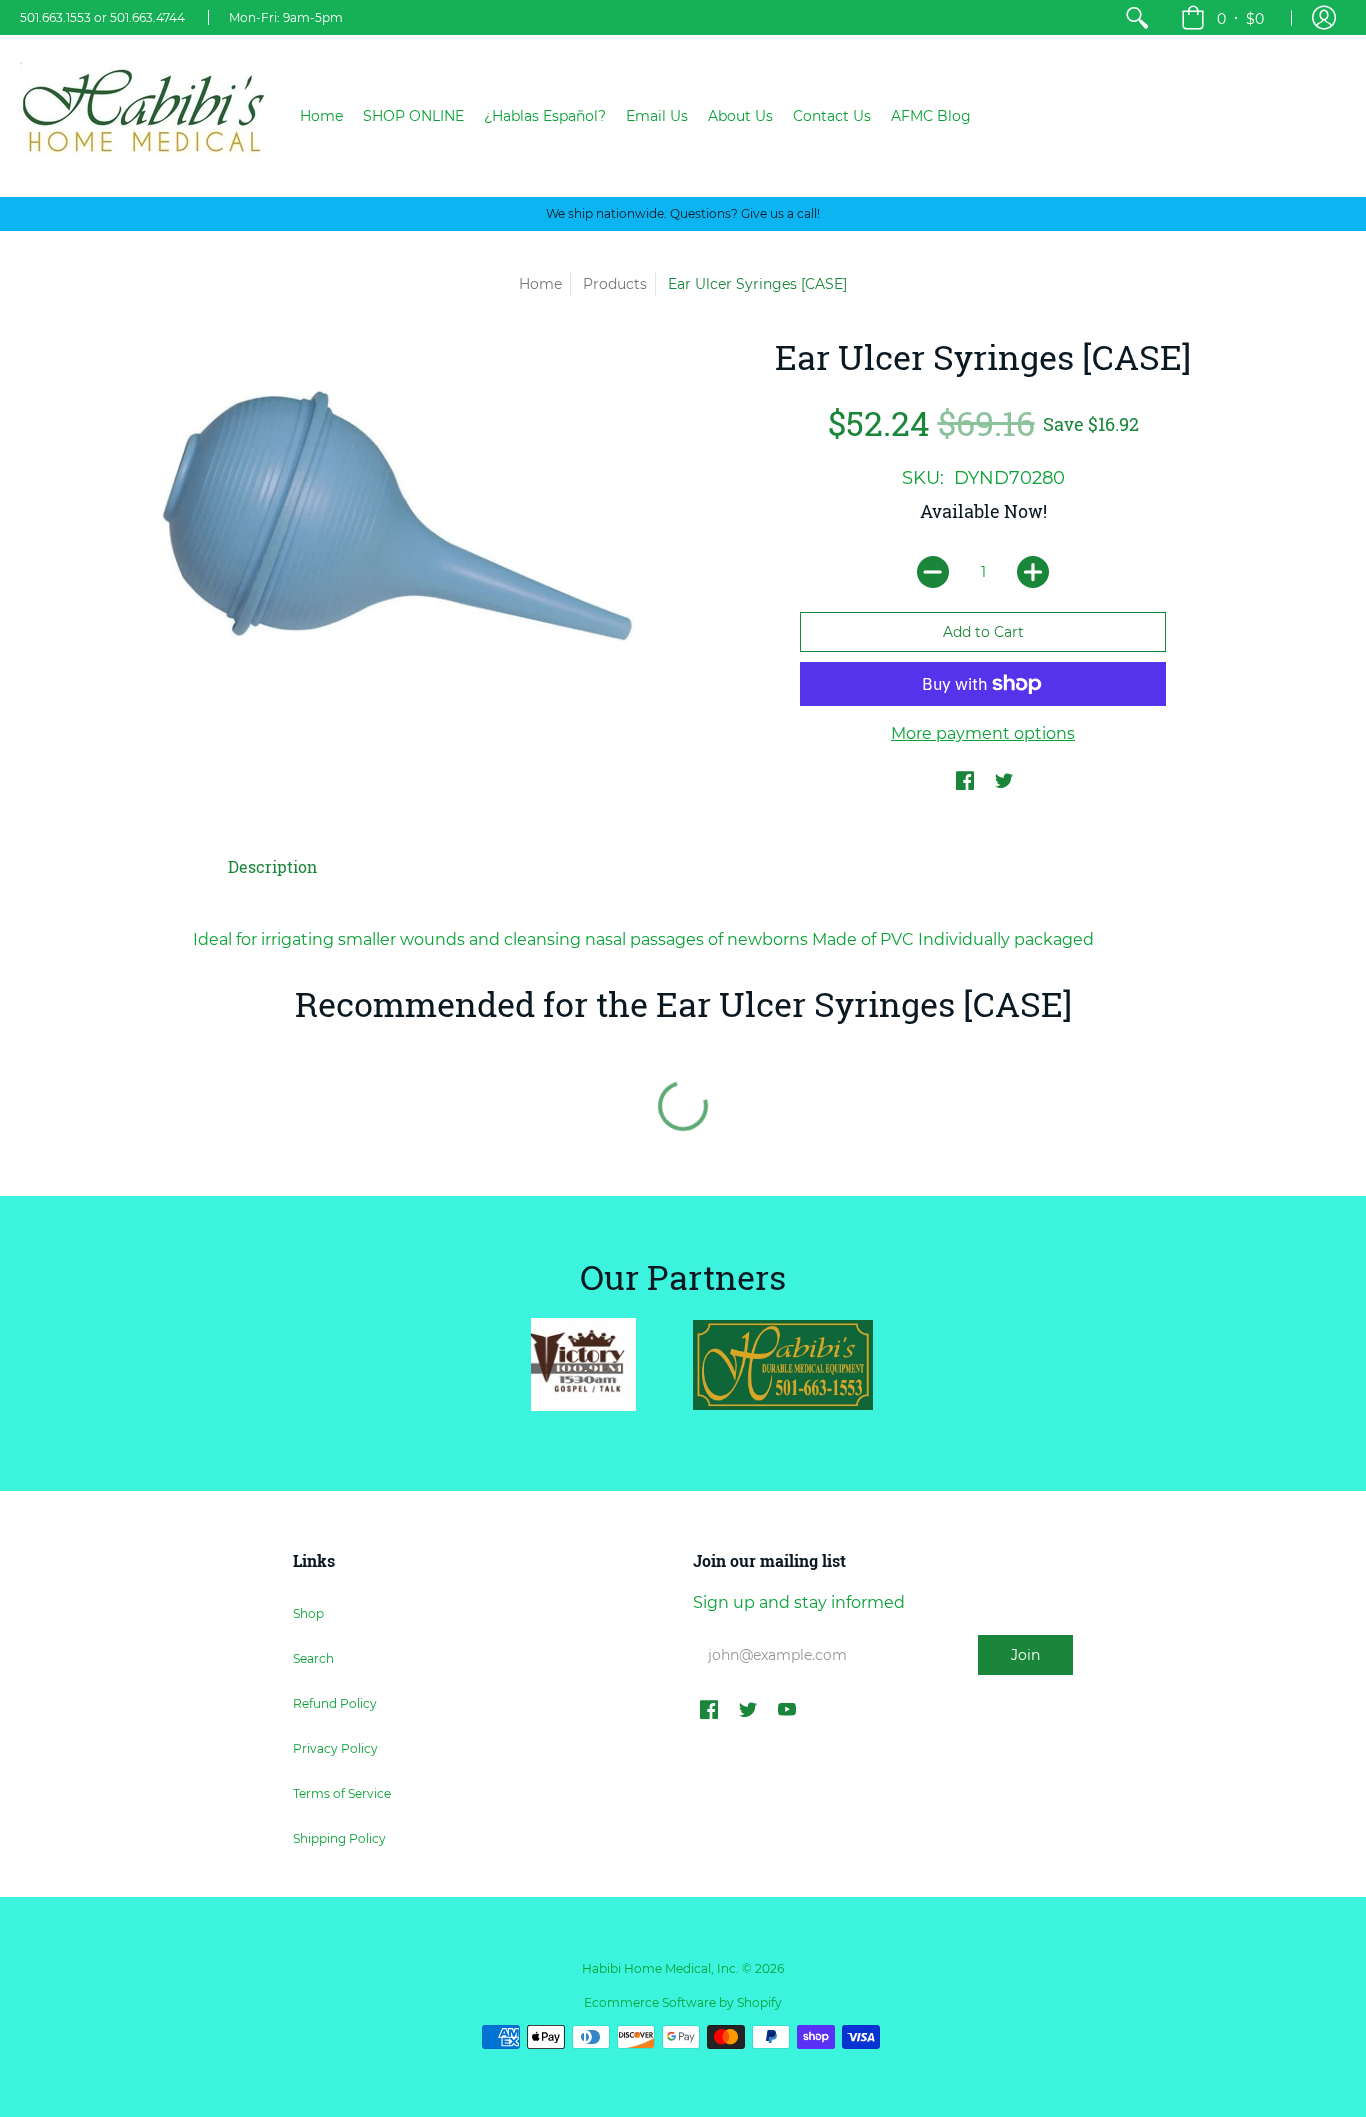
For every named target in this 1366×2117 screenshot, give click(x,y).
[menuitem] (1137, 17)
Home (540, 284)
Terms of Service (342, 1793)
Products (615, 284)
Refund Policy (335, 1703)
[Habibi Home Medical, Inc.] (145, 116)
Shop (308, 1613)
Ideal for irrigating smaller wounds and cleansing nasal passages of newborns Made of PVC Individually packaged (643, 939)
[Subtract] (933, 572)
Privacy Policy (335, 1748)
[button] (1222, 17)
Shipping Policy (339, 1838)
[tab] (272, 867)
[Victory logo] (583, 1364)
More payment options (983, 733)
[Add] (1033, 572)
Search (313, 1658)
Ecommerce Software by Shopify (683, 2002)
